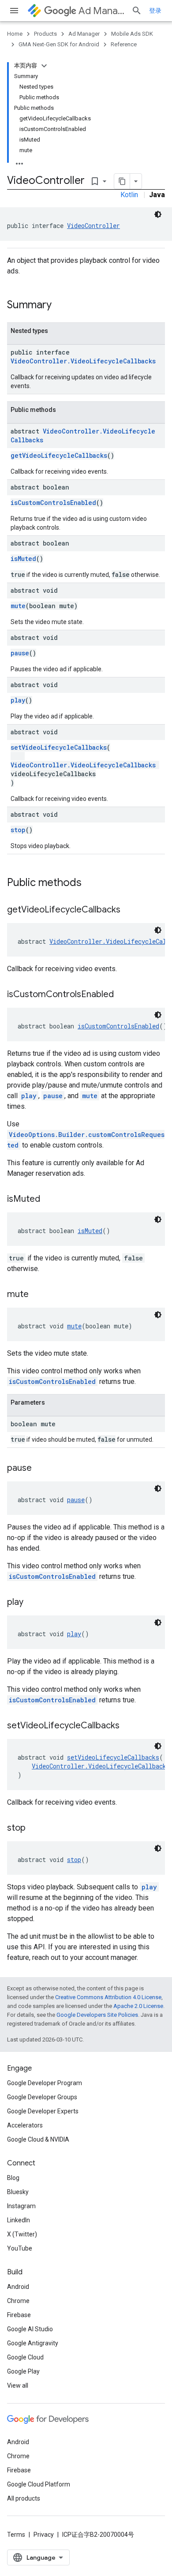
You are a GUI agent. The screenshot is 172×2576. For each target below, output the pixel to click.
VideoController (93, 226)
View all (18, 2385)
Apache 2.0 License (138, 2006)
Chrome (18, 2301)
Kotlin (129, 195)
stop (18, 830)
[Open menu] (14, 11)
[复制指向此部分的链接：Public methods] (90, 883)
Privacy (44, 2535)
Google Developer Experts (43, 2111)
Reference (124, 44)
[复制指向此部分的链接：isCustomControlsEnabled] (123, 995)
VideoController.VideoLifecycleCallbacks (83, 361)
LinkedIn (19, 2220)
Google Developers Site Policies (97, 2015)
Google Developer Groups (42, 2097)
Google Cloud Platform (39, 2484)
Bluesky (18, 2192)
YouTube (20, 2248)
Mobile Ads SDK (132, 34)
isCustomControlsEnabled (53, 503)
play (18, 700)
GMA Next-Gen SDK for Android (59, 44)
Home (15, 34)
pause (20, 653)
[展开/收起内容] (44, 66)
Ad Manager (101, 11)
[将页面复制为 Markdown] (122, 181)
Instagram (21, 2206)
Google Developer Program (45, 2083)
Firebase (19, 2315)
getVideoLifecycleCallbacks (59, 455)
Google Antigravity (33, 2343)
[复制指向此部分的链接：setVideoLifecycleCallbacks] (128, 1726)
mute (18, 606)
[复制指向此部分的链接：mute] (37, 1295)
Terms (16, 2535)
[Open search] (137, 11)
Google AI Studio (30, 2329)
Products (45, 34)
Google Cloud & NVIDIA (38, 2139)
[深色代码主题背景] (158, 214)
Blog (13, 2178)
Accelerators (25, 2125)
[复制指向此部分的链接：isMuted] (49, 1200)
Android (18, 2287)
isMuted (23, 559)
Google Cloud (25, 2357)
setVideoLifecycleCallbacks (59, 747)
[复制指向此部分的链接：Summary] (60, 306)
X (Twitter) (22, 2234)
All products (24, 2498)
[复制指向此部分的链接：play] (32, 1603)
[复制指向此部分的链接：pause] (41, 1469)
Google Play (23, 2371)
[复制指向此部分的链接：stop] (34, 1828)
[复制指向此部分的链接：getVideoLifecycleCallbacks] (129, 910)
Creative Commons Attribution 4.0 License (108, 1997)
